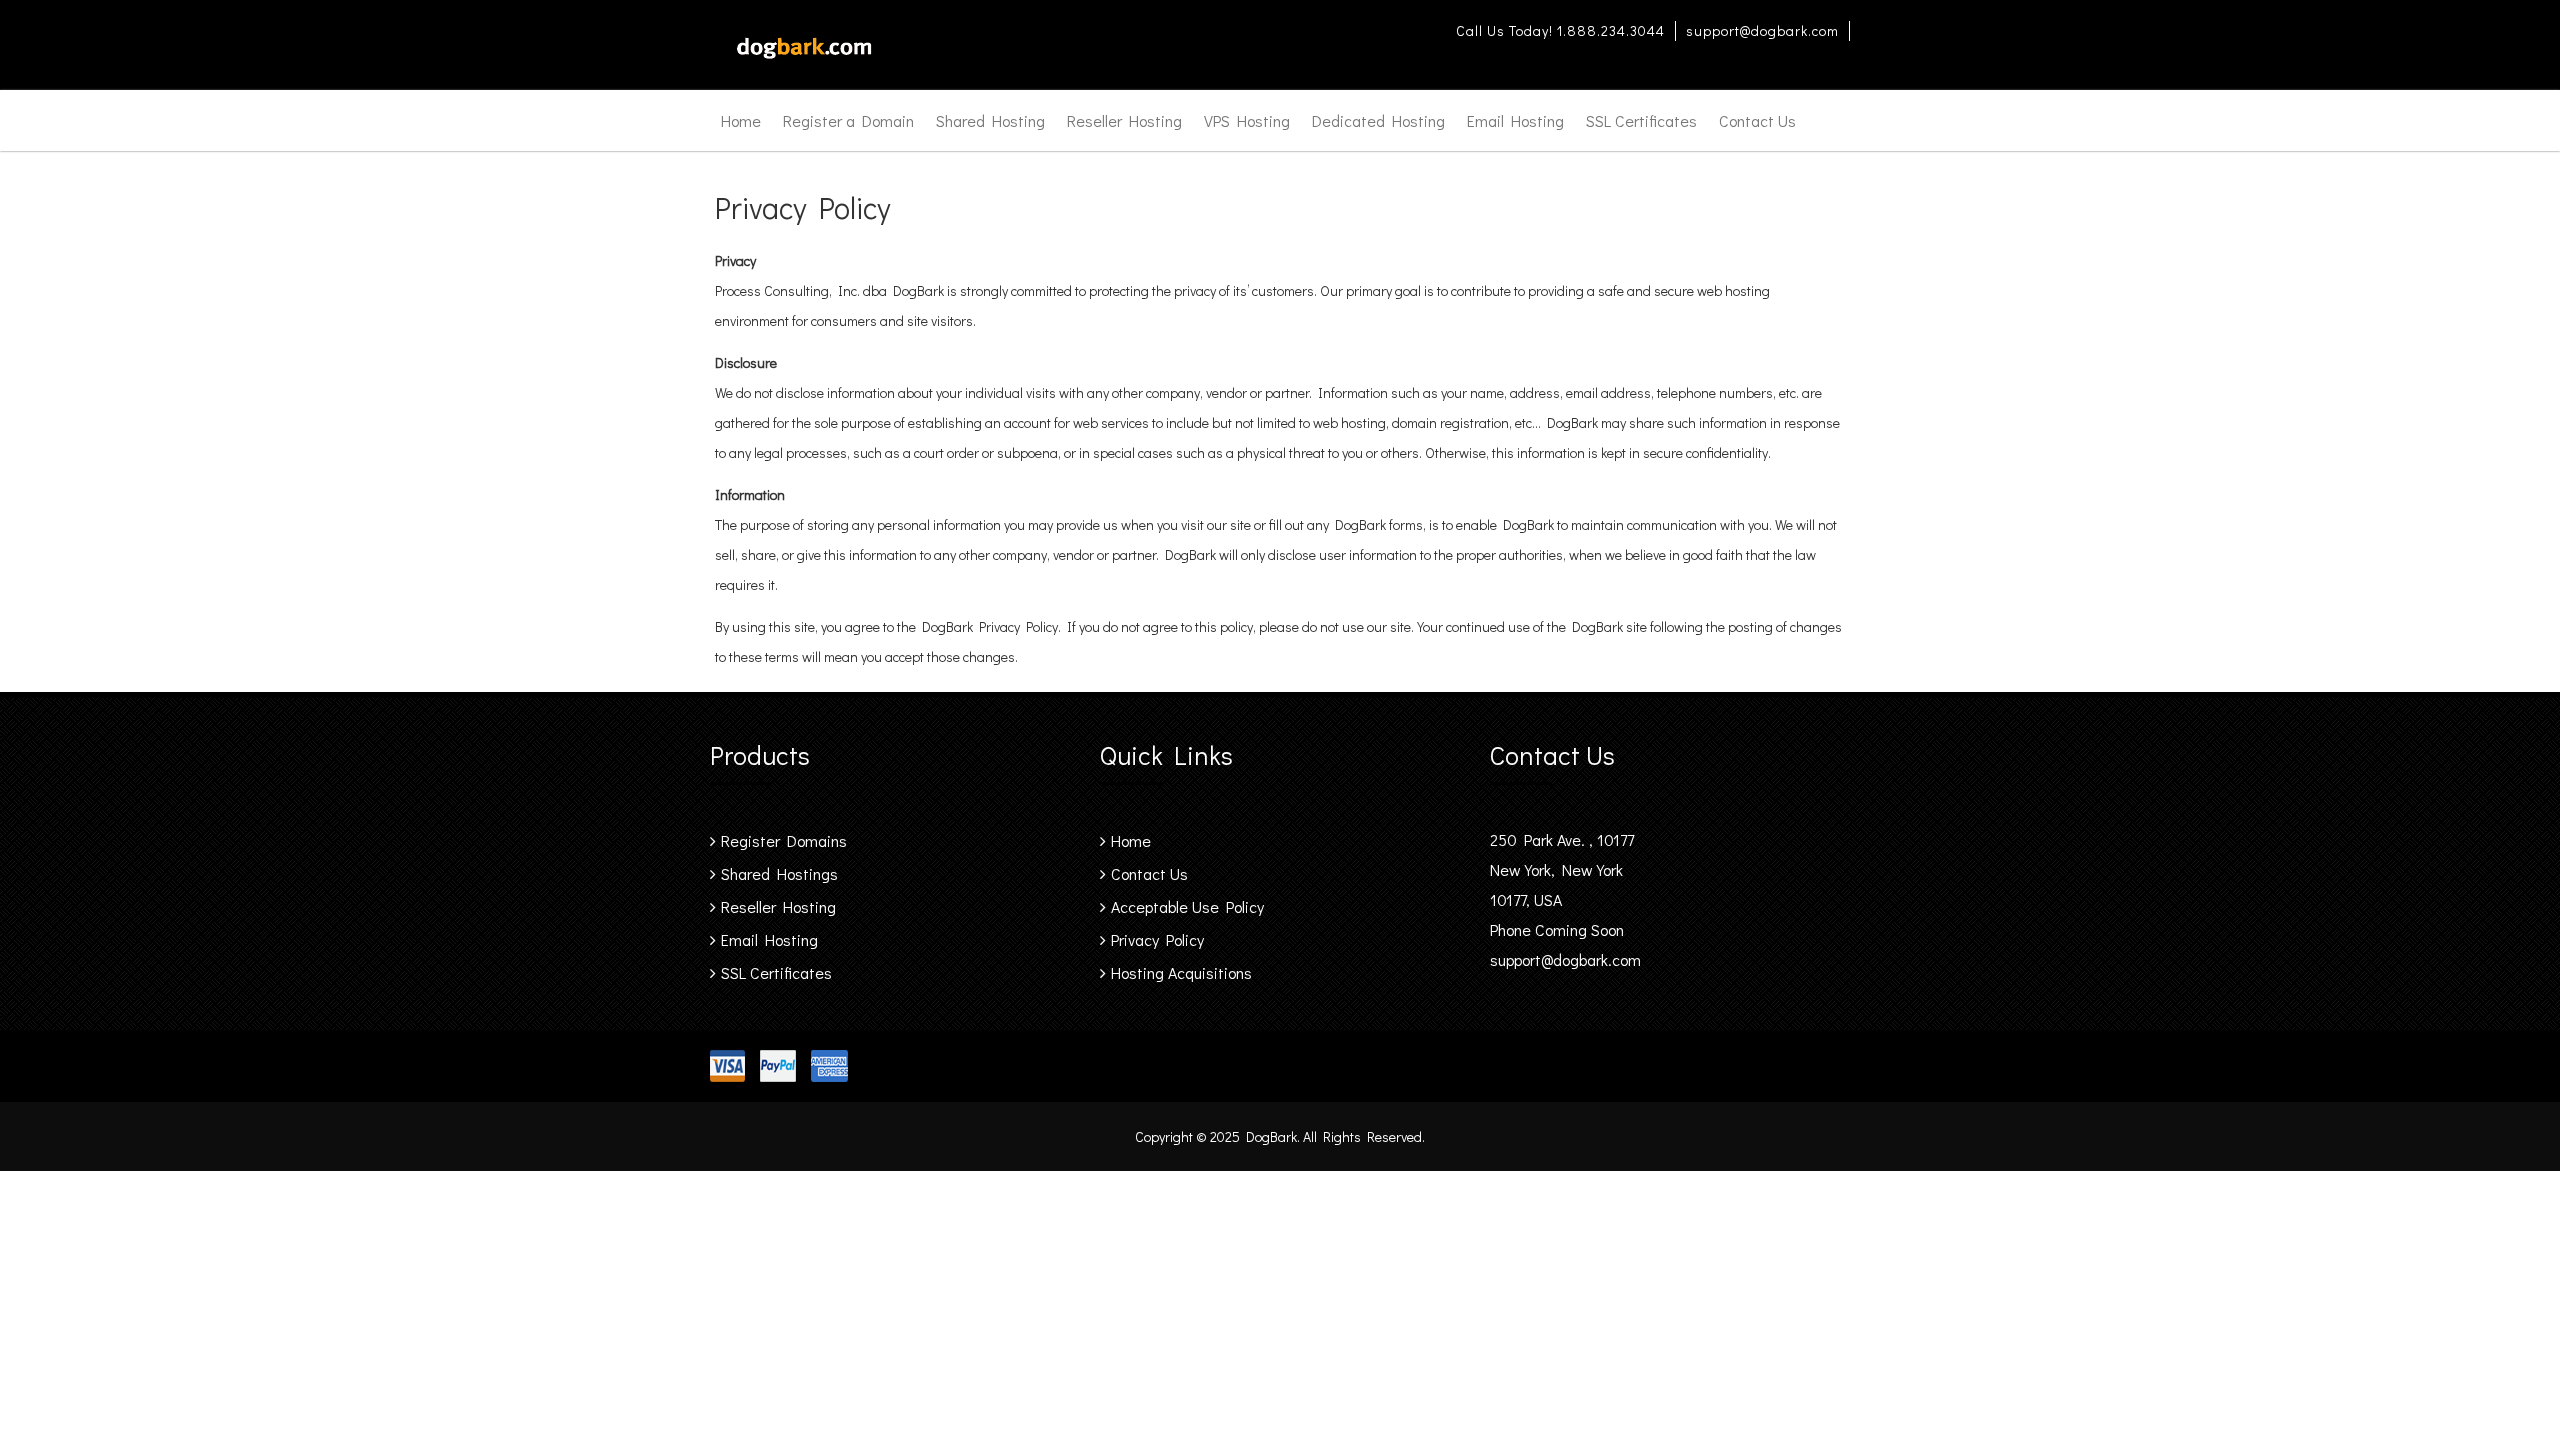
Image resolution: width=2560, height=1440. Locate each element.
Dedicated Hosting (1378, 120)
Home (741, 120)
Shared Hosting (990, 120)
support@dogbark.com (1762, 30)
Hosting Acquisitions (1181, 972)
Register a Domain (848, 120)
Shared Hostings (779, 873)
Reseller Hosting (1124, 120)
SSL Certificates (1641, 120)
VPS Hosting (1247, 120)
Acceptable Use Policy (1187, 906)
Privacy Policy (1157, 939)
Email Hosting (1515, 120)
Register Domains (784, 840)
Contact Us (1757, 120)
